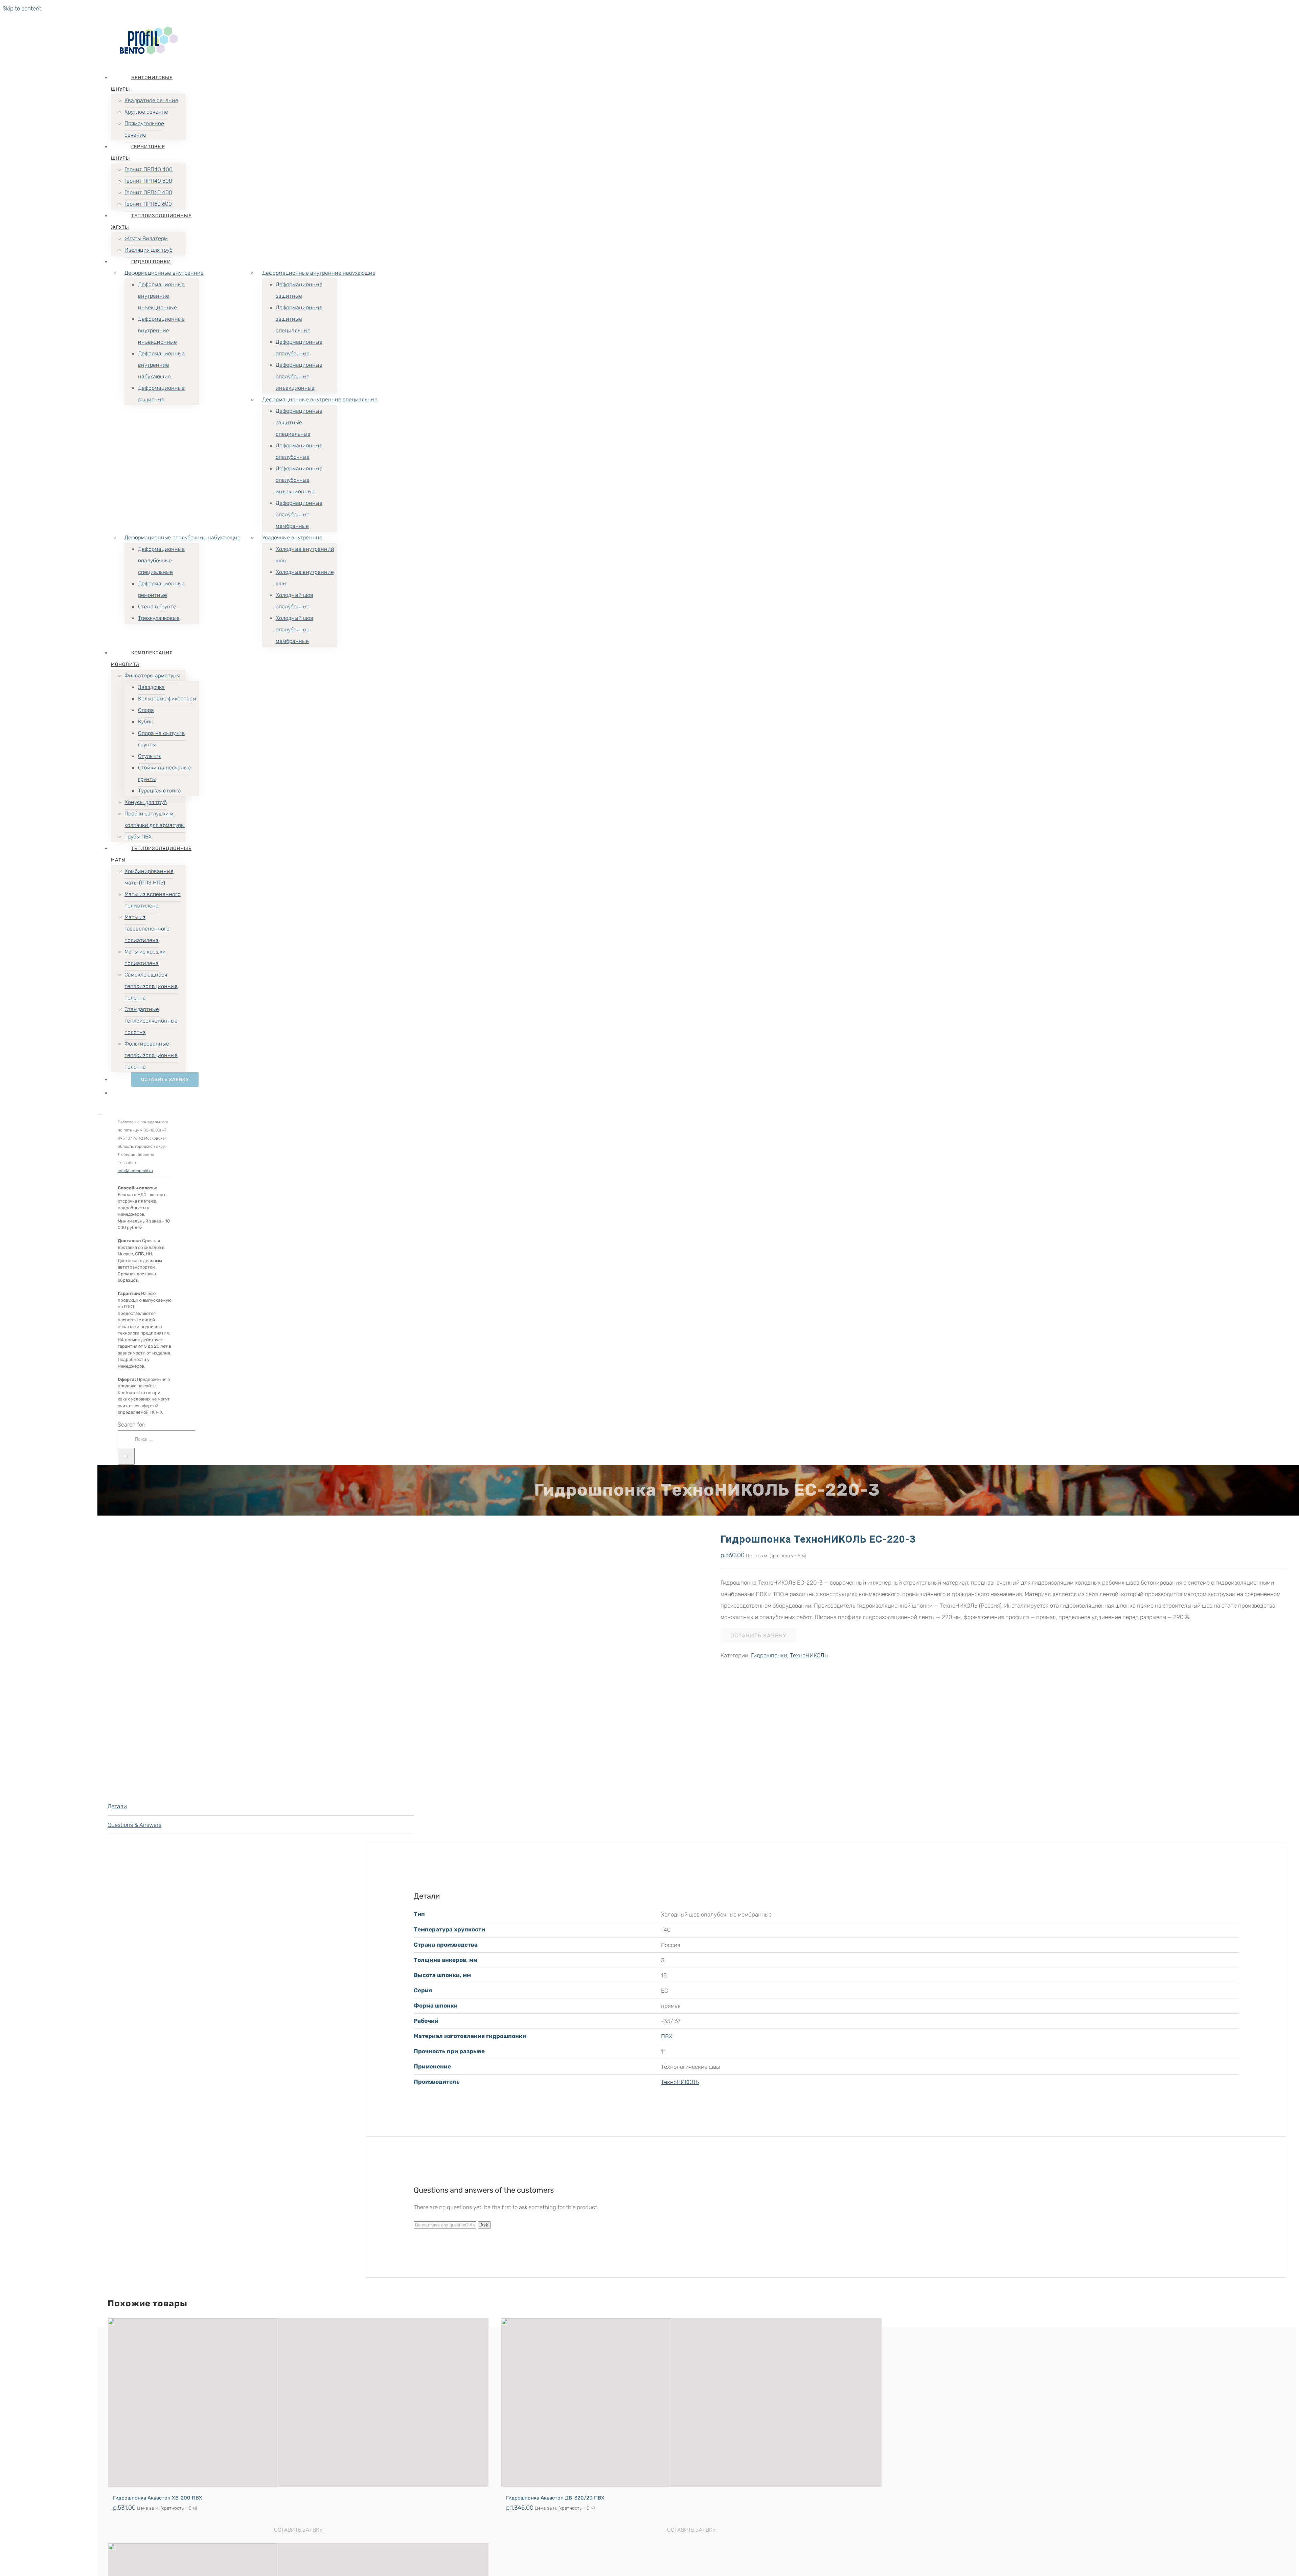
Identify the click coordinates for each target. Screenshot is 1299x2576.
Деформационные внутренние (164, 273)
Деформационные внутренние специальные (320, 399)
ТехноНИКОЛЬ (809, 1655)
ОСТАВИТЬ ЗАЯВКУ (758, 1636)
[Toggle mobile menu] (100, 1112)
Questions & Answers (134, 1825)
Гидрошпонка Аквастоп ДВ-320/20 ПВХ (555, 2498)
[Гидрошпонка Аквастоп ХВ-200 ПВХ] (298, 2403)
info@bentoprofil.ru (135, 1171)
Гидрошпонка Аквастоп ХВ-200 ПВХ (158, 2498)
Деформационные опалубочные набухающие (183, 537)
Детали (117, 1806)
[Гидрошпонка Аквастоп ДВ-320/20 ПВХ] (691, 2403)
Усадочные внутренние (292, 537)
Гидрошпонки (769, 1655)
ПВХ (667, 2036)
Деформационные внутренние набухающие (319, 273)
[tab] (261, 1806)
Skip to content (22, 8)
